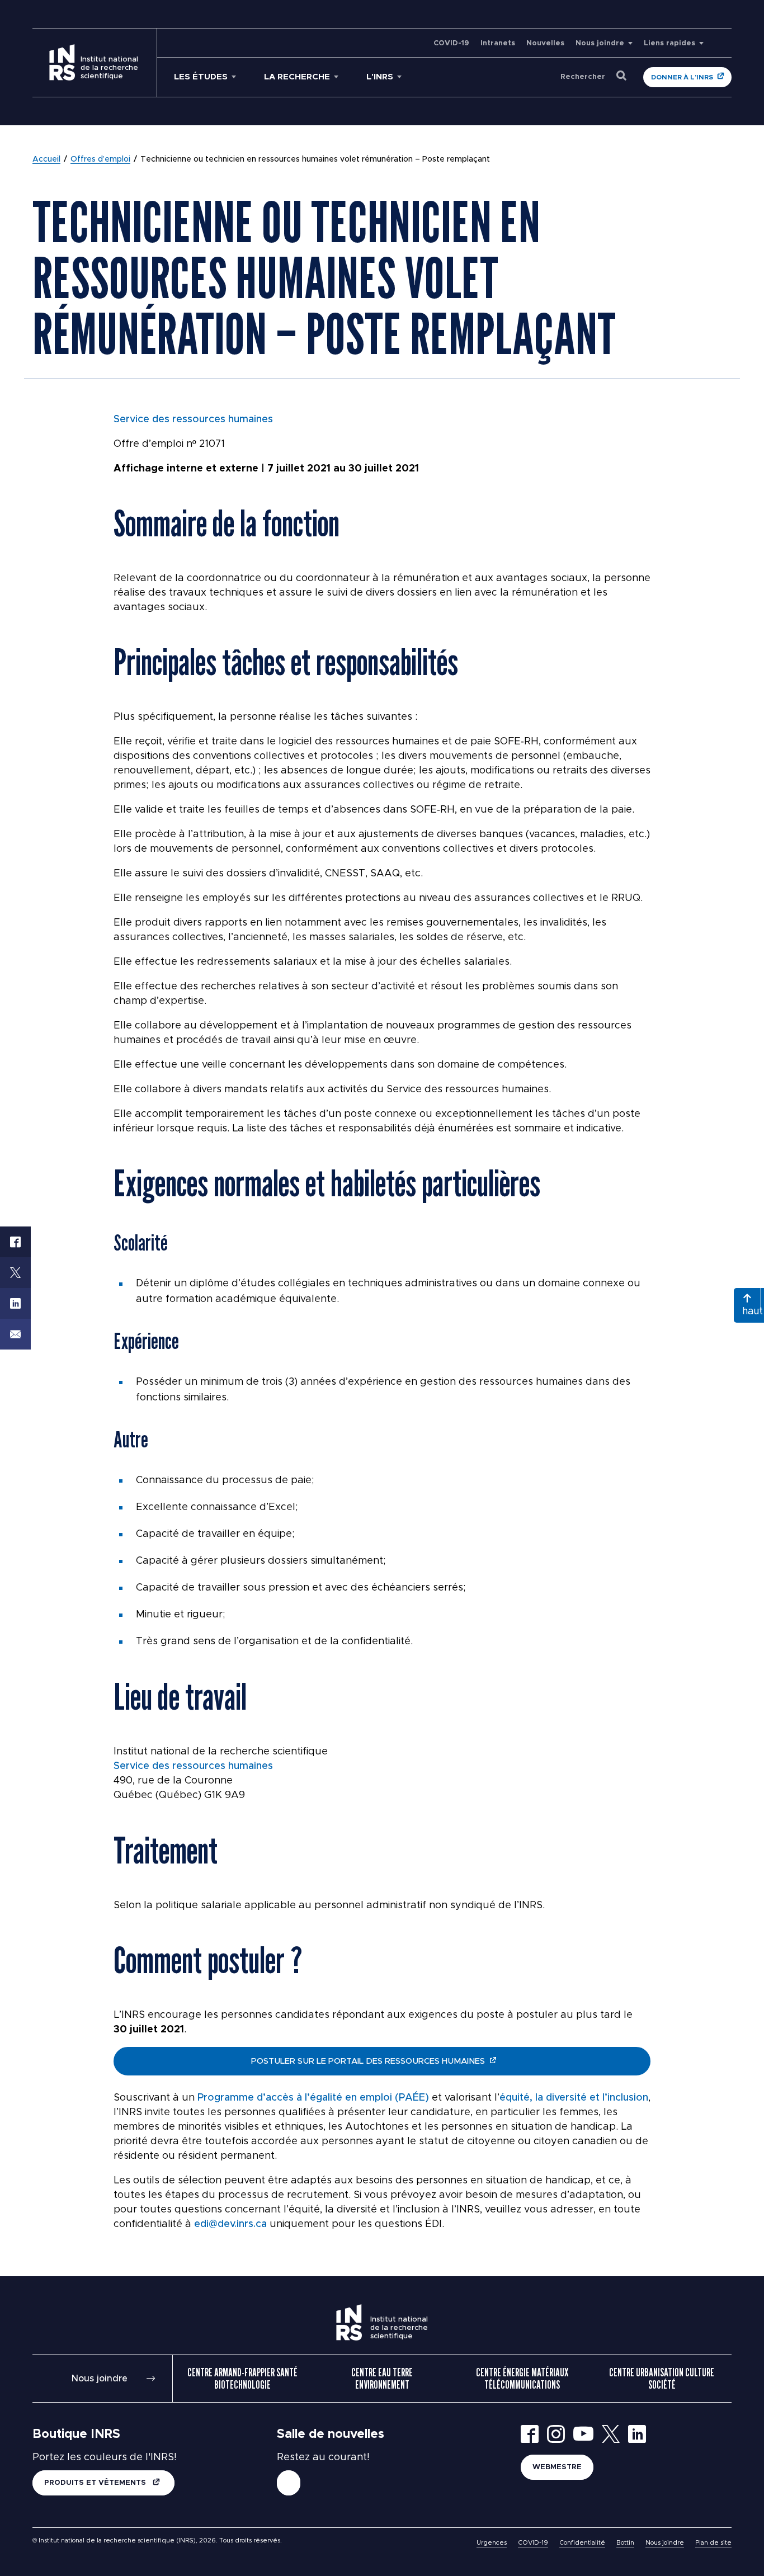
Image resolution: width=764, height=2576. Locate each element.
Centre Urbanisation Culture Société (662, 2379)
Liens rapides (669, 43)
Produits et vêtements (96, 2483)
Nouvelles (545, 43)
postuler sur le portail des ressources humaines (368, 2061)
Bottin (625, 2543)
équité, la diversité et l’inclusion (574, 2098)
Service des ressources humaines (193, 419)
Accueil (46, 159)
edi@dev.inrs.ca (230, 2224)
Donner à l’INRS (682, 77)
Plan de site (713, 2543)
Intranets (498, 43)
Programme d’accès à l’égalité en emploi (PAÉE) (313, 2098)
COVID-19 (451, 43)
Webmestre (557, 2467)
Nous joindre (600, 43)
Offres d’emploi (100, 159)
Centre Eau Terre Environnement (382, 2379)
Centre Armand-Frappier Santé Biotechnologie (242, 2379)
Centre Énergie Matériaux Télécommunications (522, 2379)
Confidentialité (582, 2543)
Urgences (492, 2543)
